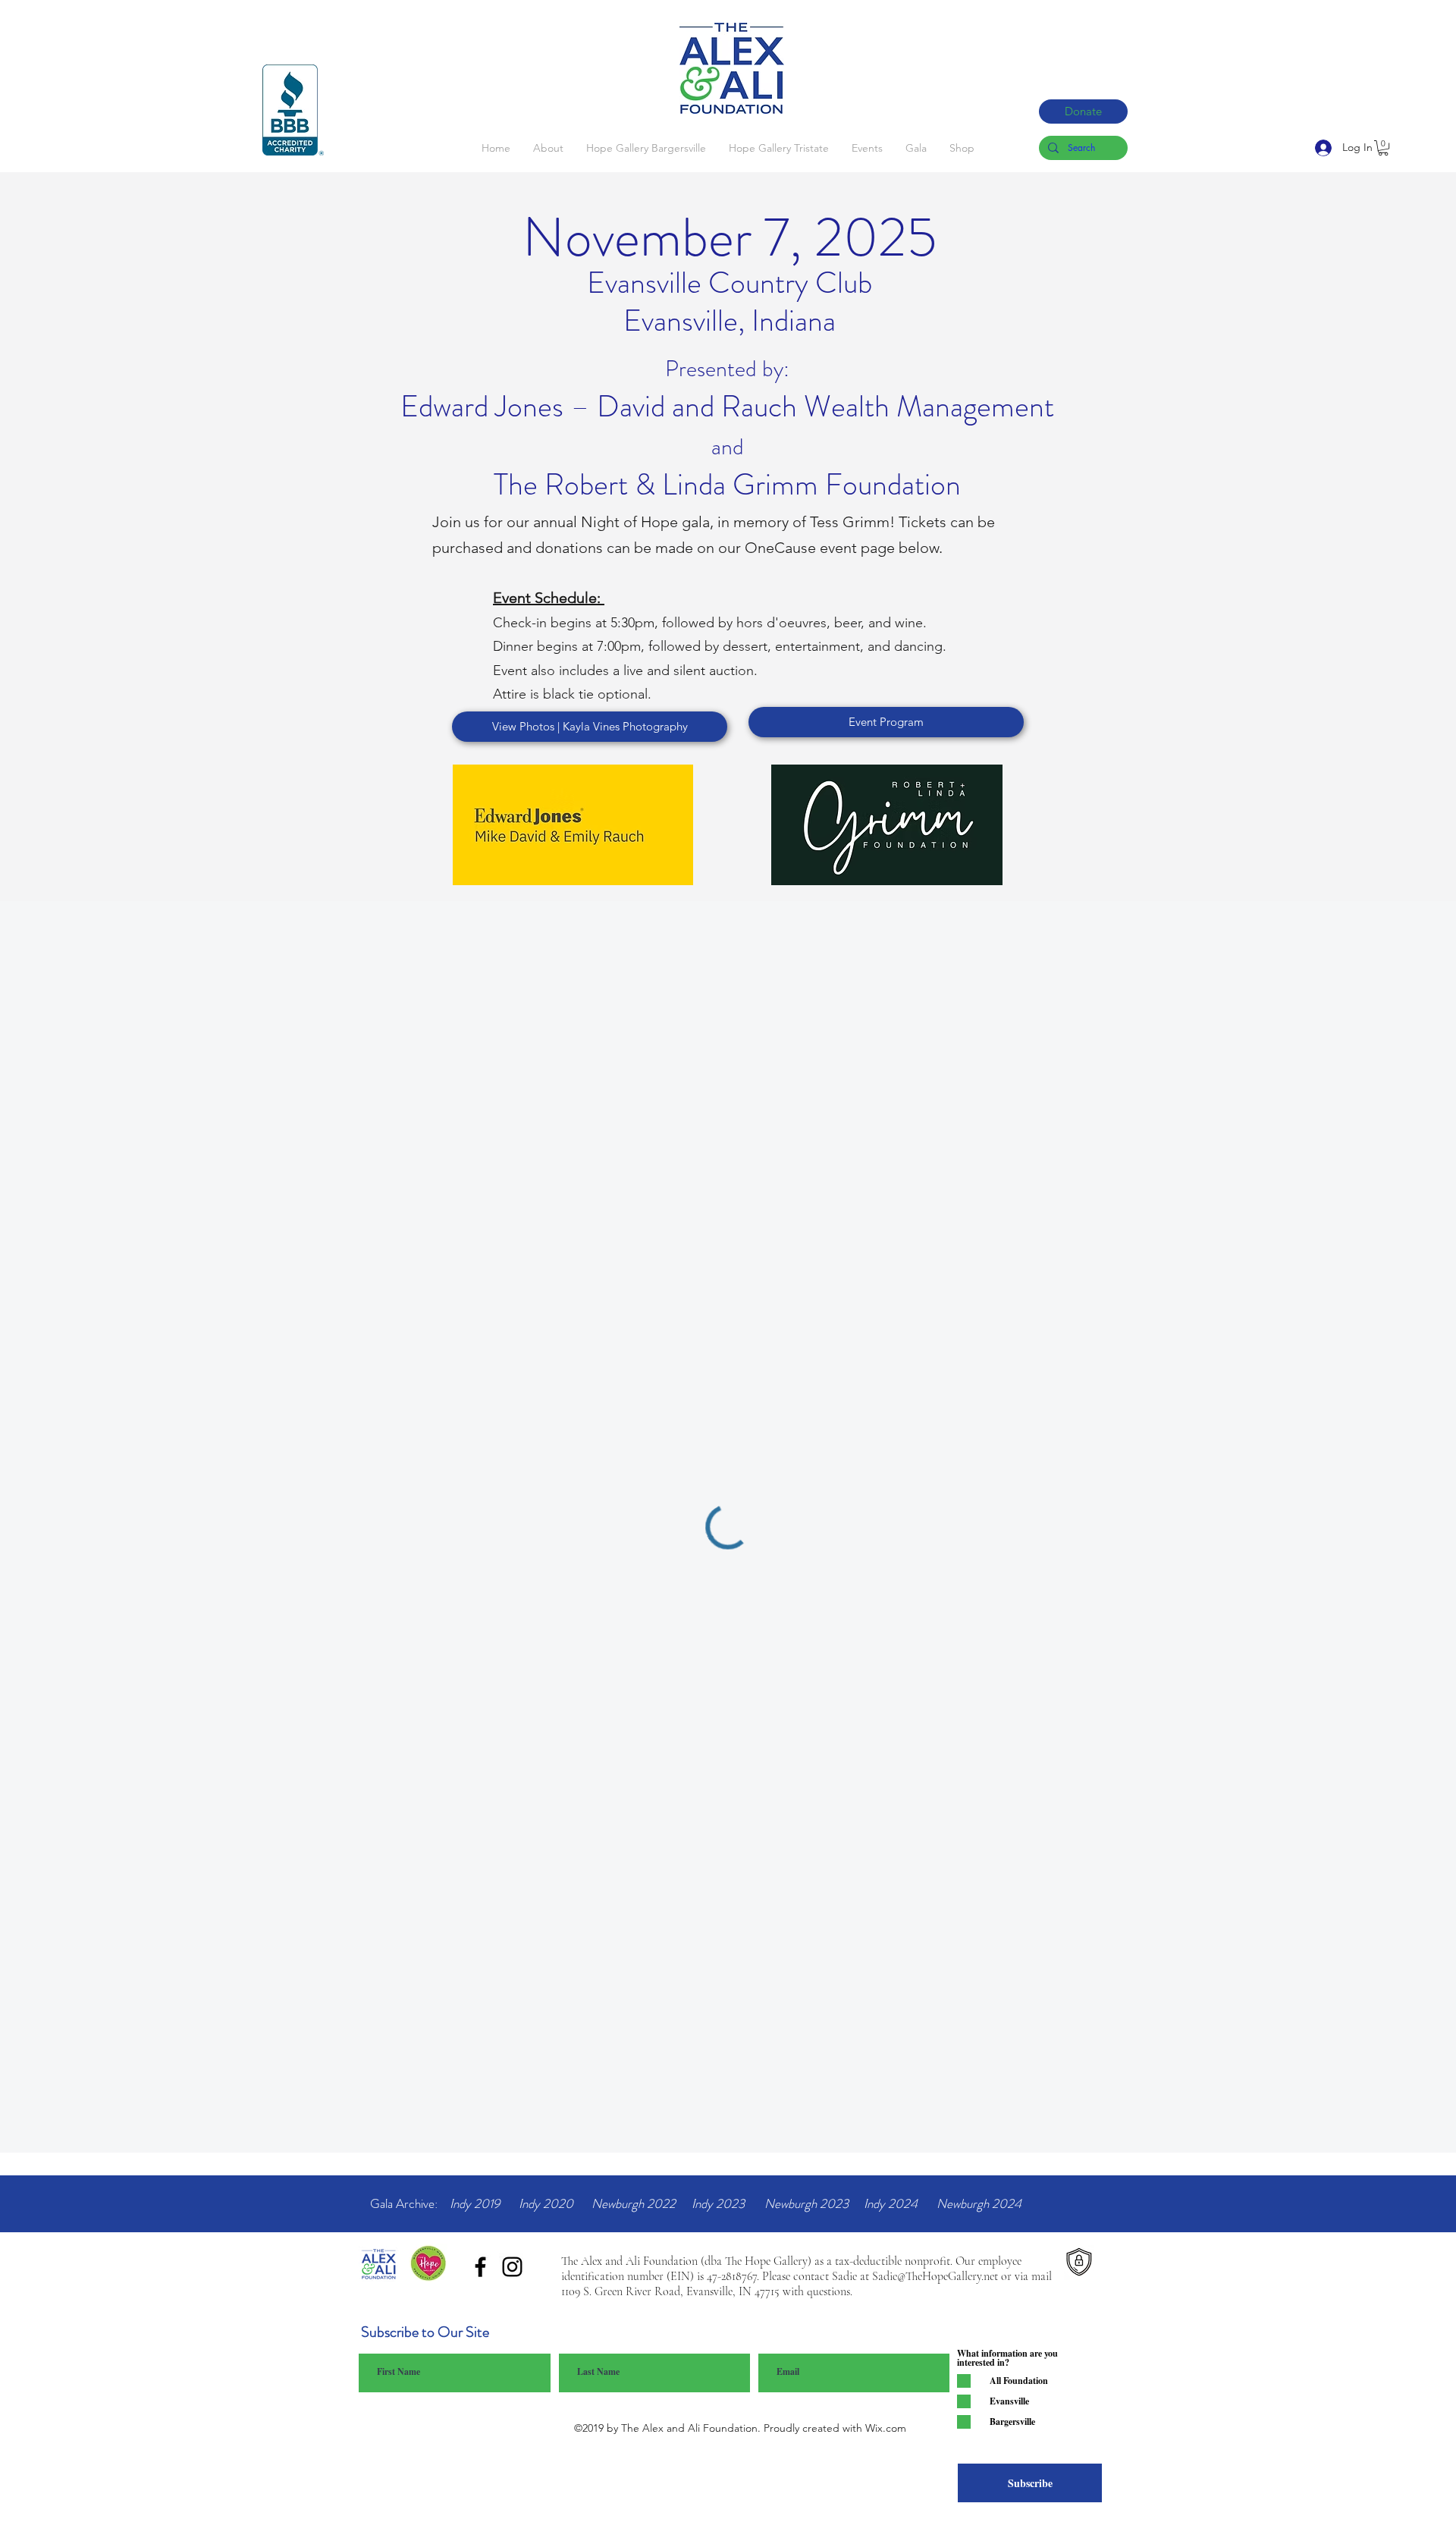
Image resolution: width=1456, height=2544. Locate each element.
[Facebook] (480, 2267)
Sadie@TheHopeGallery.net (935, 2276)
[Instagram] (512, 2267)
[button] (1383, 148)
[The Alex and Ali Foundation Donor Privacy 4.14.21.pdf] (1079, 2264)
